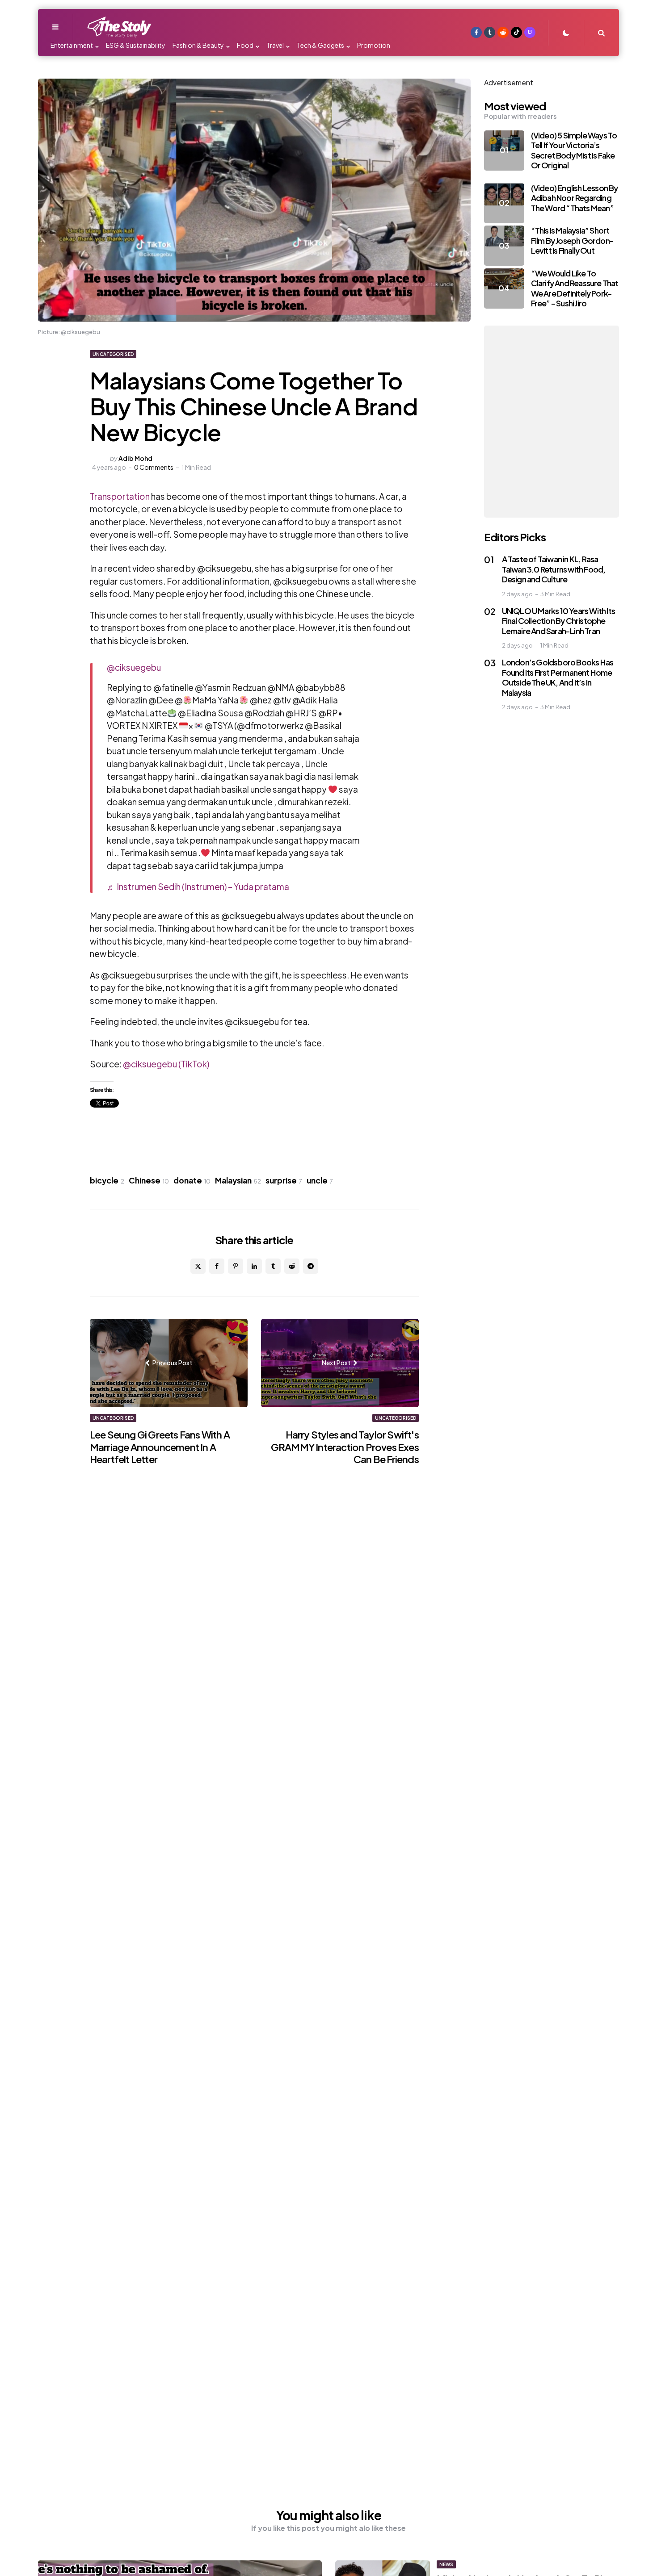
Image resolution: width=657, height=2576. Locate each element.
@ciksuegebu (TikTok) (166, 1064)
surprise (284, 1180)
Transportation (120, 496)
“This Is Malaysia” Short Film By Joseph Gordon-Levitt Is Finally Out (572, 240)
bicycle (107, 1180)
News (446, 2564)
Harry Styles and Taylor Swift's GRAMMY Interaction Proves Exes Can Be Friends (345, 1447)
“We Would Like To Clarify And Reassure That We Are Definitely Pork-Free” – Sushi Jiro (575, 288)
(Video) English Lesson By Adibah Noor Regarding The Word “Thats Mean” (575, 198)
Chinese (149, 1180)
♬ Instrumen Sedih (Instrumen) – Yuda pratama (198, 887)
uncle (320, 1180)
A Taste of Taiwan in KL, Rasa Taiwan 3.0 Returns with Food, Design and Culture (554, 569)
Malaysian (238, 1180)
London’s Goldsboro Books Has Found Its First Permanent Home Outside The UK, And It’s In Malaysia (558, 677)
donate (192, 1180)
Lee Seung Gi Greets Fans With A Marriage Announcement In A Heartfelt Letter (160, 1447)
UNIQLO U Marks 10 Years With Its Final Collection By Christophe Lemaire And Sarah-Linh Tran (558, 621)
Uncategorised (113, 354)
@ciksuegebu (134, 667)
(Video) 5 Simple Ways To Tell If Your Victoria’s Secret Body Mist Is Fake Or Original (574, 150)
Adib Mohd (135, 458)
